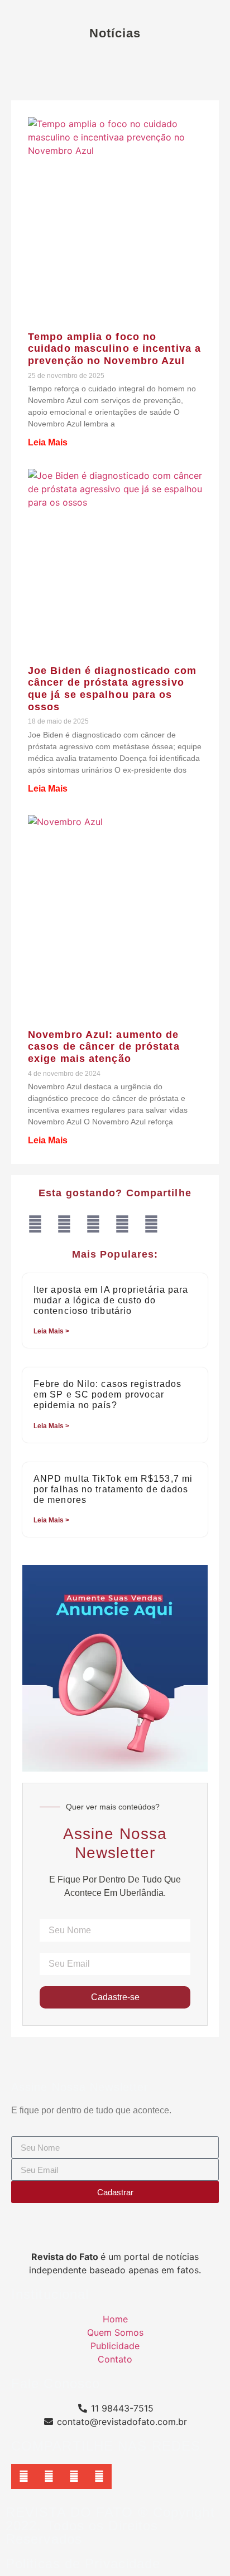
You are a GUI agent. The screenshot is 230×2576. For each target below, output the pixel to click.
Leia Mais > (51, 1331)
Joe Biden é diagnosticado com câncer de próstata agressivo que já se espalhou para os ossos (112, 689)
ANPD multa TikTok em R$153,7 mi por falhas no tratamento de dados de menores (113, 1489)
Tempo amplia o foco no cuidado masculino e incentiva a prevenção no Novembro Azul (114, 349)
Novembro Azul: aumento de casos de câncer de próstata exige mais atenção (104, 1047)
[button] (35, 1224)
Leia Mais (48, 442)
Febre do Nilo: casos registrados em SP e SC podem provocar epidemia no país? (107, 1394)
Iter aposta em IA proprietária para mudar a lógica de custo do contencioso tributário (111, 1300)
